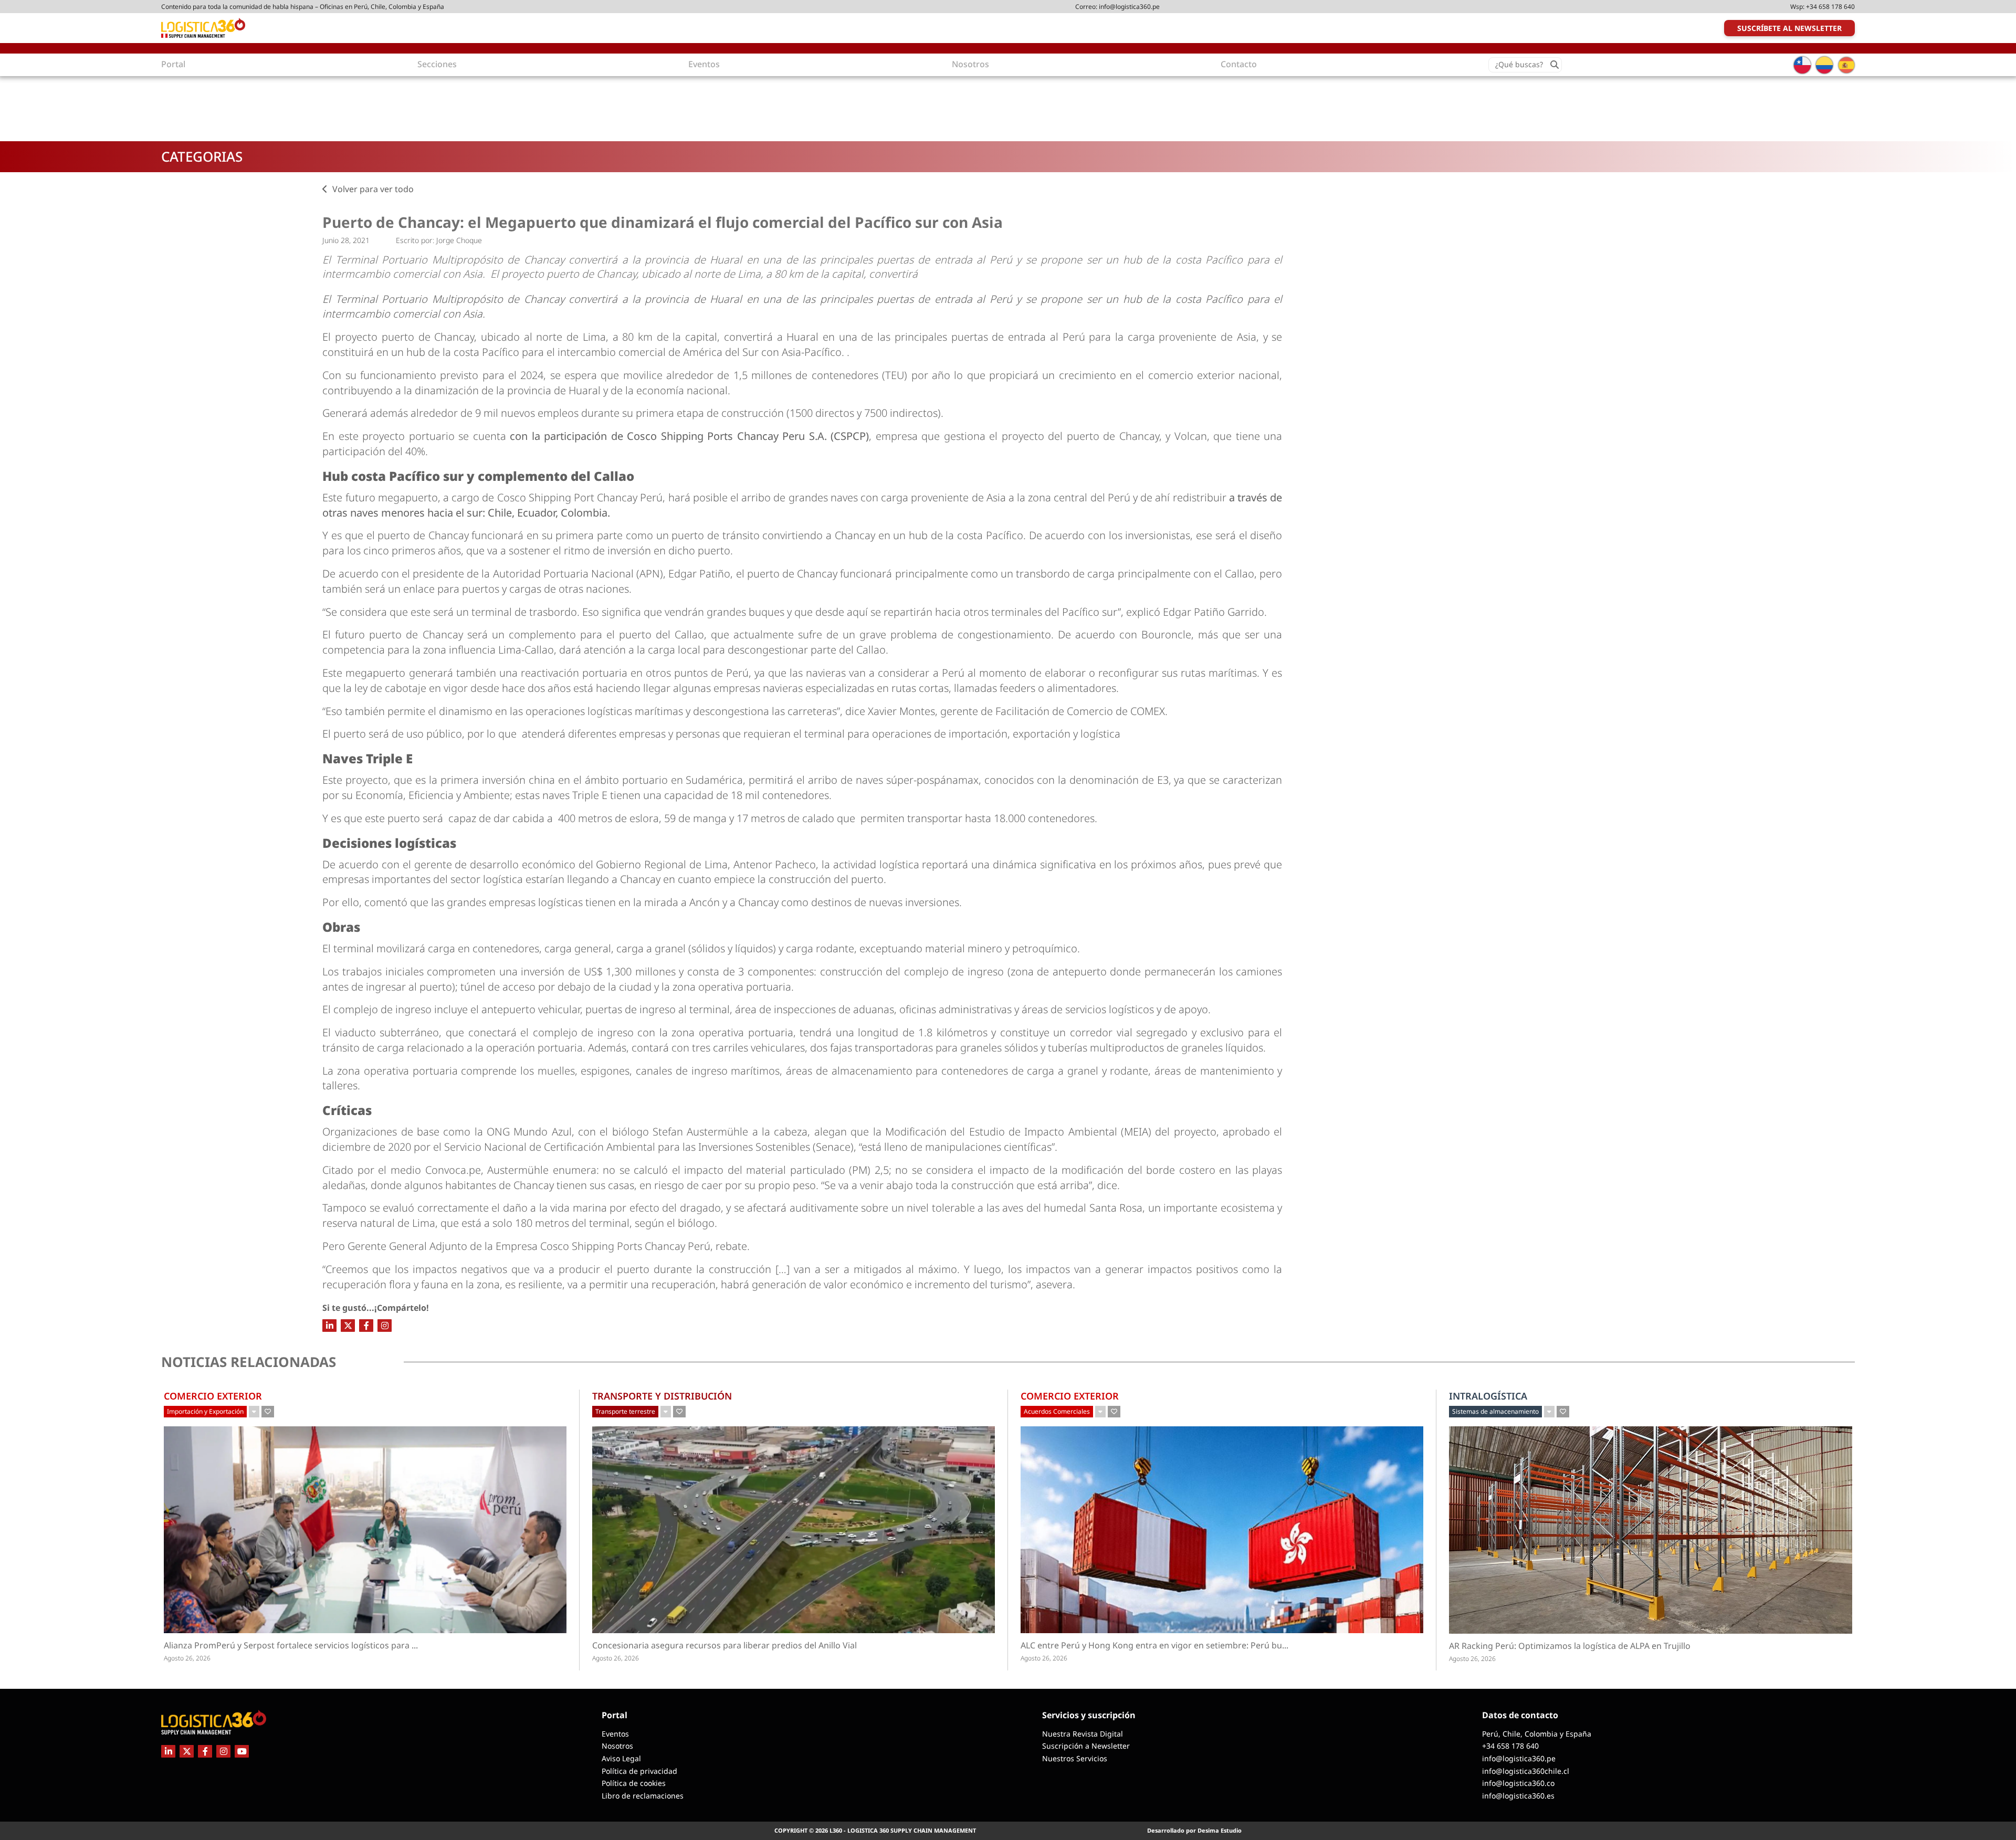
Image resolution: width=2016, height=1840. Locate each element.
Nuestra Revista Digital (1083, 1734)
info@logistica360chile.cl (1526, 1771)
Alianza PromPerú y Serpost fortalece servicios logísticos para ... (317, 1646)
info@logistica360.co (1518, 1783)
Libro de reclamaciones (643, 1796)
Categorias (202, 156)
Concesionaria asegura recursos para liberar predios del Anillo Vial (724, 1646)
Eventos (615, 1734)
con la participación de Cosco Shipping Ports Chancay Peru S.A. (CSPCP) (689, 436)
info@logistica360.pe (1129, 7)
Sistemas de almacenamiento (1495, 1411)
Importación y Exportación (205, 1411)
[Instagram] (385, 1326)
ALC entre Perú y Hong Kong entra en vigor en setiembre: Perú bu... (1182, 1646)
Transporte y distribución (662, 1396)
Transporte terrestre (625, 1411)
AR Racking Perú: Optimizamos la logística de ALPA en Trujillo (1570, 1646)
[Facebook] (366, 1326)
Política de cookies (634, 1783)
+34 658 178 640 (1830, 7)
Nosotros (617, 1746)
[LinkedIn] (329, 1326)
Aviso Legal (621, 1758)
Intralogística (1488, 1396)
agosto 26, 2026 (187, 1658)
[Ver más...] (254, 1412)
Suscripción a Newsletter (1086, 1746)
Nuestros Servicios (1075, 1758)
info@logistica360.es (1518, 1796)
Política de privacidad (639, 1771)
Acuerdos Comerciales (1057, 1411)
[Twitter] (348, 1326)
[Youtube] (242, 1751)
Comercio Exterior (213, 1396)
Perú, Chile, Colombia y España (1537, 1734)
